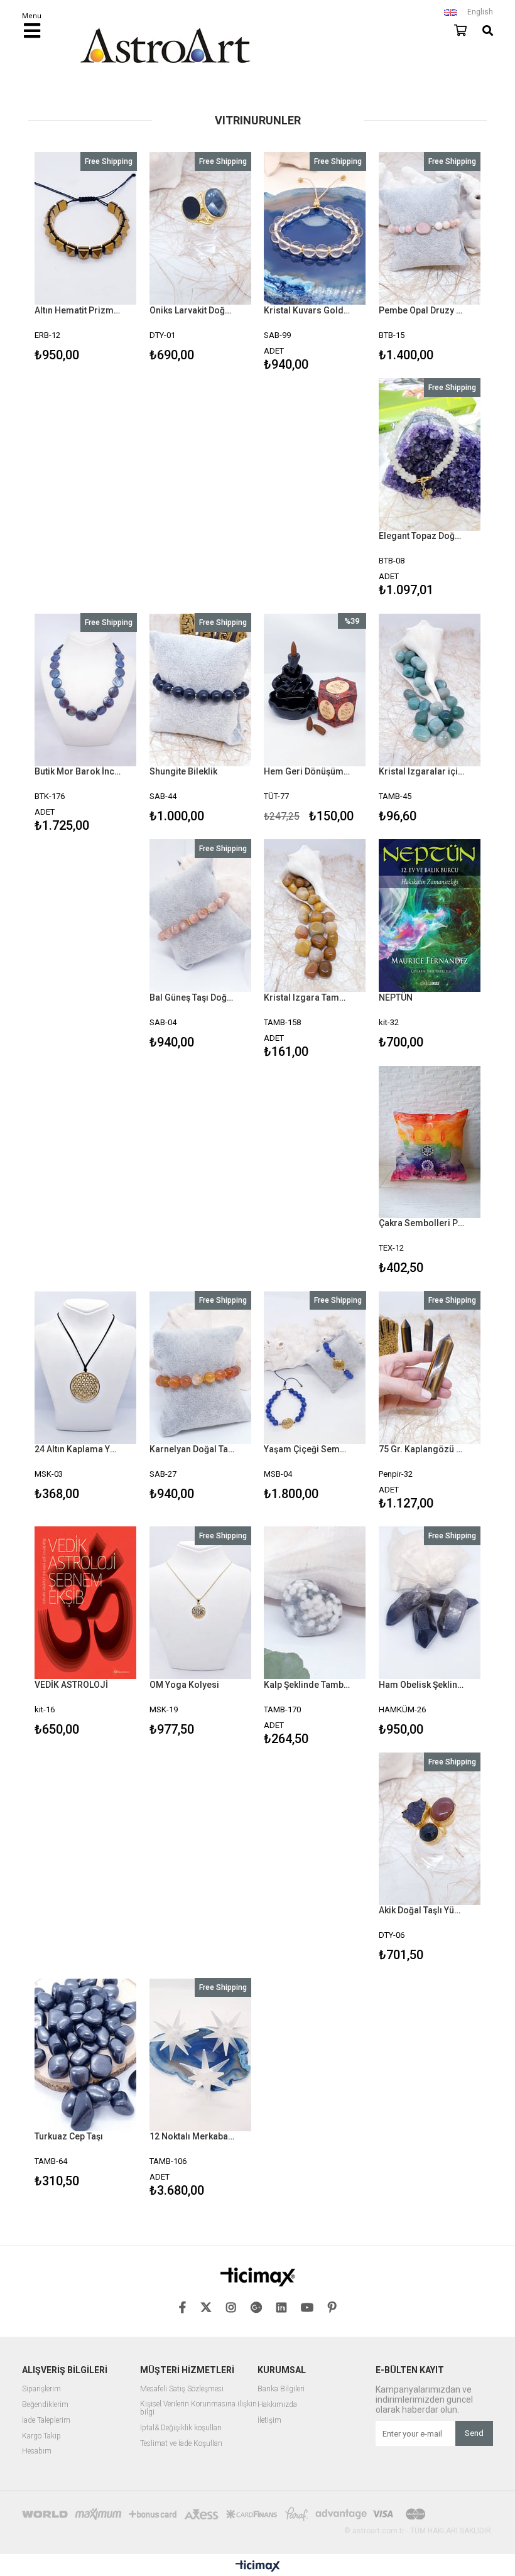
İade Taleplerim (46, 2421)
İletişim (269, 2421)
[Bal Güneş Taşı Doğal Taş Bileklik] (201, 916)
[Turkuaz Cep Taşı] (86, 2055)
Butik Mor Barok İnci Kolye (78, 771)
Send (474, 2433)
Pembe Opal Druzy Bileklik (422, 310)
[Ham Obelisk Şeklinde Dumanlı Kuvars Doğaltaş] (430, 1603)
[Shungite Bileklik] (201, 690)
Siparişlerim (41, 2389)
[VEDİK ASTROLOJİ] (86, 1603)
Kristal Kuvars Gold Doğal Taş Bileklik (307, 310)
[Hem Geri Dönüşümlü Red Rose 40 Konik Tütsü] (315, 690)
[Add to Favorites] (86, 258)
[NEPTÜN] (430, 916)
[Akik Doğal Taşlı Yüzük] (430, 1829)
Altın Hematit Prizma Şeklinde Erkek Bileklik (78, 310)
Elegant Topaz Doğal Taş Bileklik (422, 536)
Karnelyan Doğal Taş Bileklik (193, 1449)
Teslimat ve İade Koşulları (181, 2444)
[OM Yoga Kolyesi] (201, 1603)
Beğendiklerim (45, 2405)
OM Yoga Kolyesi (184, 1685)
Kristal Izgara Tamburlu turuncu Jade (307, 997)
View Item (105, 258)
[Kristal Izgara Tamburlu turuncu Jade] (315, 916)
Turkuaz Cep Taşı (69, 2136)
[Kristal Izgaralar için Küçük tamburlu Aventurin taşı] (430, 690)
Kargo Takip (41, 2436)
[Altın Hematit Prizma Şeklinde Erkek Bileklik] (86, 229)
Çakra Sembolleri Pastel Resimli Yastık (422, 1223)
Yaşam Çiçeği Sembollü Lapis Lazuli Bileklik (307, 1449)
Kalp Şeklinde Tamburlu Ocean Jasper (307, 1685)
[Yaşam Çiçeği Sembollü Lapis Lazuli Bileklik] (315, 1367)
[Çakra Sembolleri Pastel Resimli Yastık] (430, 1142)
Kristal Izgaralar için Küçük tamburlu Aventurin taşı (422, 771)
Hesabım (37, 2451)
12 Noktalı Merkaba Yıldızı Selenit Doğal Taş (193, 2136)
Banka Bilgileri (281, 2389)
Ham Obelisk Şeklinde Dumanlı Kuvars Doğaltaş (422, 1685)
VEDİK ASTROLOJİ (71, 1685)
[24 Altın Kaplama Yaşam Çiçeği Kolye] (86, 1367)
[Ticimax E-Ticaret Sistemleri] (258, 2567)
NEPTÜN (396, 997)
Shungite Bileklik (183, 771)
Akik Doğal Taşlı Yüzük (422, 1910)
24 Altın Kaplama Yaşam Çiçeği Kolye (78, 1449)
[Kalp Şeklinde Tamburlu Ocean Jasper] (315, 1603)
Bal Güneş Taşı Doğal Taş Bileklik (193, 997)
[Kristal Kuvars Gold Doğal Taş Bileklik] (315, 229)
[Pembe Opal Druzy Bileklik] (430, 229)
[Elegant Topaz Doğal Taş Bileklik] (430, 455)
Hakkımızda (277, 2405)
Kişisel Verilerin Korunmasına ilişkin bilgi (198, 2409)
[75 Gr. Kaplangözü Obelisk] (430, 1367)
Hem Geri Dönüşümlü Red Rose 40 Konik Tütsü (307, 771)
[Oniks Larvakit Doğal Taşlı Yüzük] (201, 229)
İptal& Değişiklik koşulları (181, 2428)
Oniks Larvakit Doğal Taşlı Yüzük (193, 310)
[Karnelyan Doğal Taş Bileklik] (201, 1367)
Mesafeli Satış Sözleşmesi (182, 2389)
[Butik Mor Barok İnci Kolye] (86, 690)
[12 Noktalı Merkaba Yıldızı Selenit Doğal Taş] (201, 2055)
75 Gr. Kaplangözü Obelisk (422, 1449)
